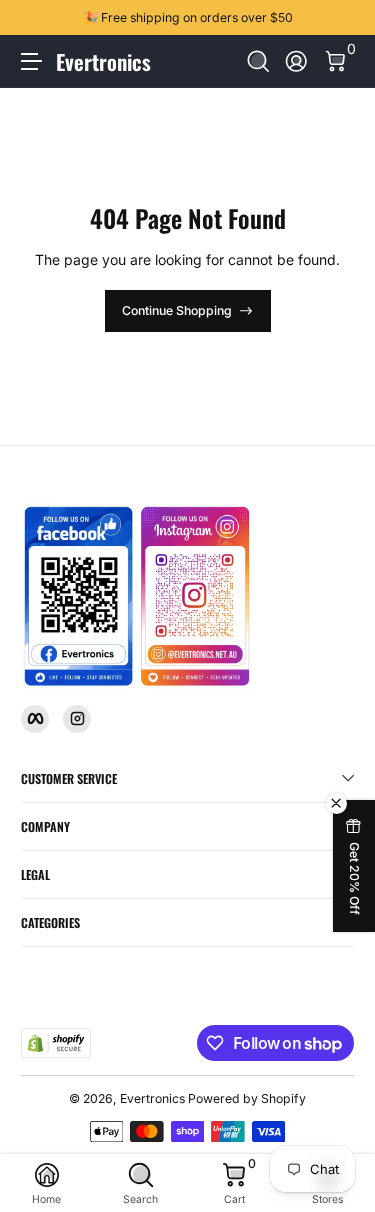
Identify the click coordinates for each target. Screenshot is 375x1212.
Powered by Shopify (247, 1098)
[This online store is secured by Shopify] (56, 1043)
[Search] (258, 61)
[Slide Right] (340, 18)
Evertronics (152, 1098)
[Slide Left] (35, 18)
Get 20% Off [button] (354, 878)
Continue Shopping (177, 310)
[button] (258, 61)
